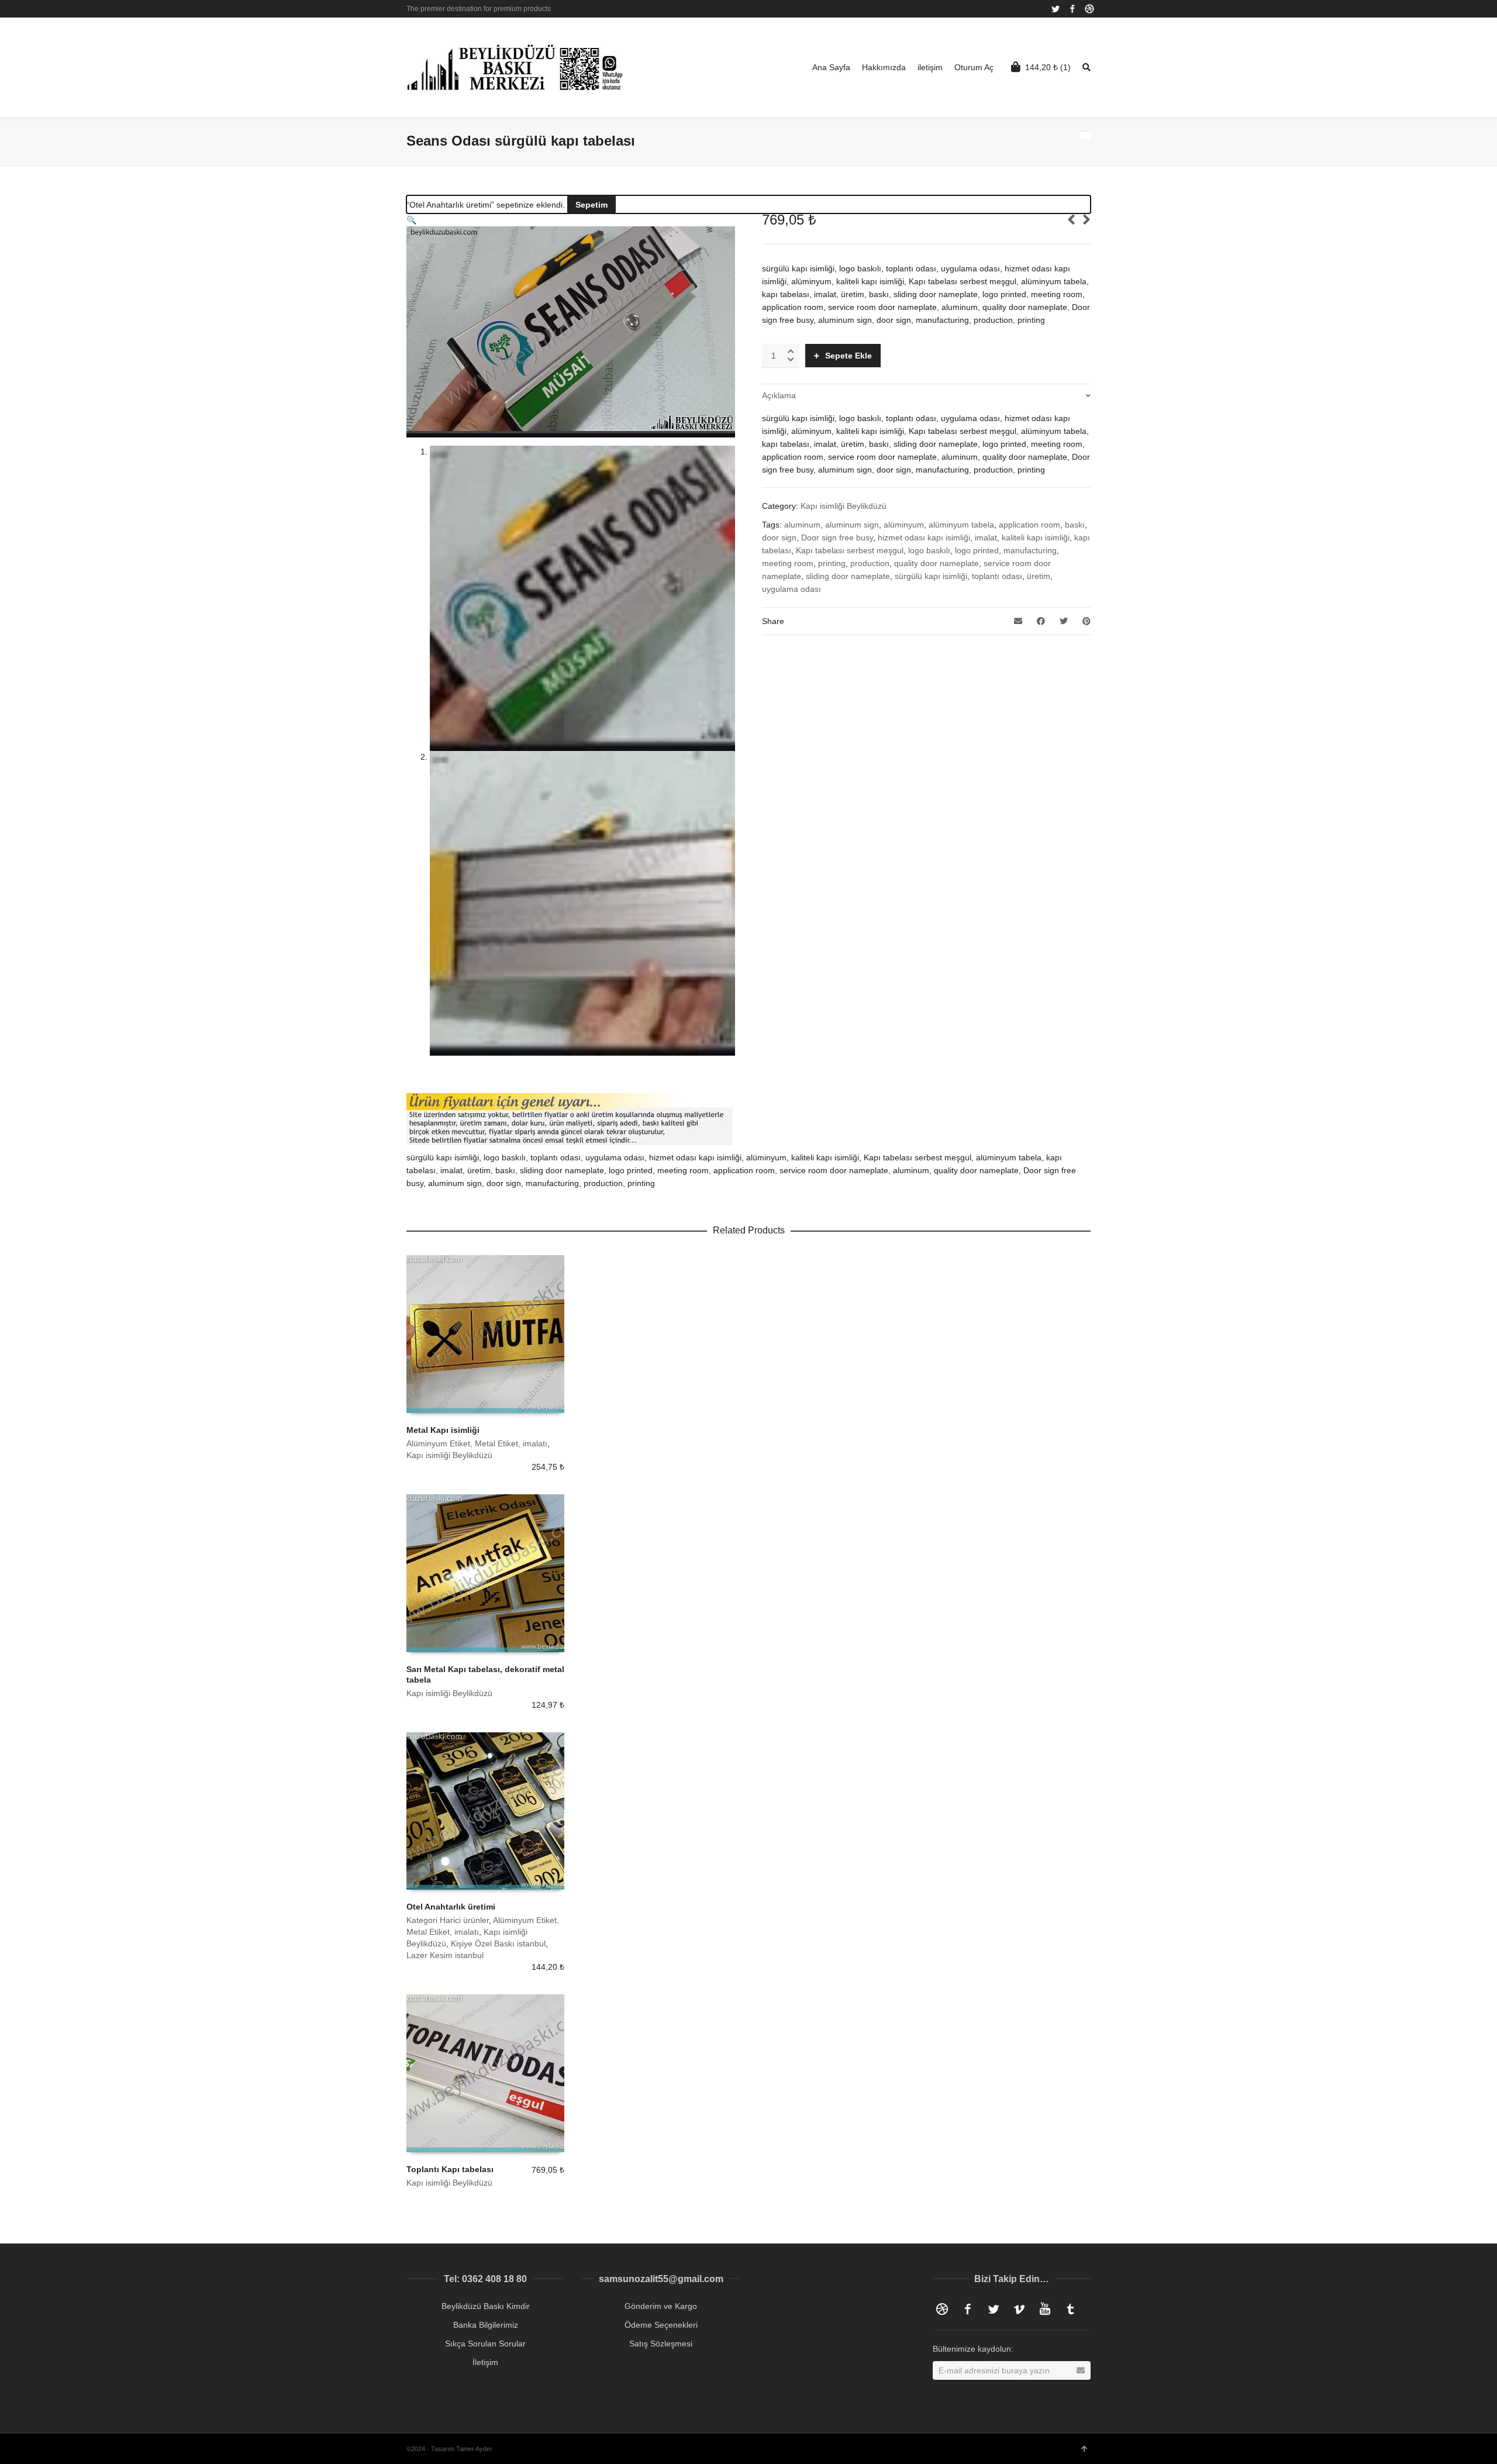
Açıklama (779, 395)
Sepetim (591, 205)
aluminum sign (852, 525)
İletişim (485, 2362)
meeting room (788, 563)
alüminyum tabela (961, 525)
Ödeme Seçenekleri (661, 2325)
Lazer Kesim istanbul (445, 1955)
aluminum (802, 525)
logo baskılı (929, 550)
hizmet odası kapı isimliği (924, 537)
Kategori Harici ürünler (448, 1920)
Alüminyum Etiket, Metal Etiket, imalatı (477, 1443)
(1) (1048, 67)
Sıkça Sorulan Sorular (485, 2344)
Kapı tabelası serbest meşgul (850, 550)
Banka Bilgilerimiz (486, 2325)
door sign (779, 537)
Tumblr (1071, 2309)
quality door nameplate (937, 563)
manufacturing (1030, 550)
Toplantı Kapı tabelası (450, 2169)
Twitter (1056, 9)
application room (1029, 525)
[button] (411, 220)
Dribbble (1089, 9)
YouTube (1045, 2309)
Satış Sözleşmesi (661, 2344)
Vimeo (1019, 2309)
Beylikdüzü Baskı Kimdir (486, 2306)
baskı (1075, 525)
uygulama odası (791, 589)
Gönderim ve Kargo (661, 2306)
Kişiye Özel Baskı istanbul (498, 1943)
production (870, 563)
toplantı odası (997, 576)
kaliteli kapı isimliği (1036, 537)
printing (832, 563)
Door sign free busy (837, 537)
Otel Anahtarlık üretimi (451, 1907)
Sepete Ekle (848, 356)
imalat (986, 537)
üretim (1039, 576)
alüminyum (904, 525)
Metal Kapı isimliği (443, 1430)
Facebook (1072, 9)
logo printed (977, 550)
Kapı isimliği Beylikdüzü (844, 506)
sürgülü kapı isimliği (931, 576)
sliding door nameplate (848, 576)
